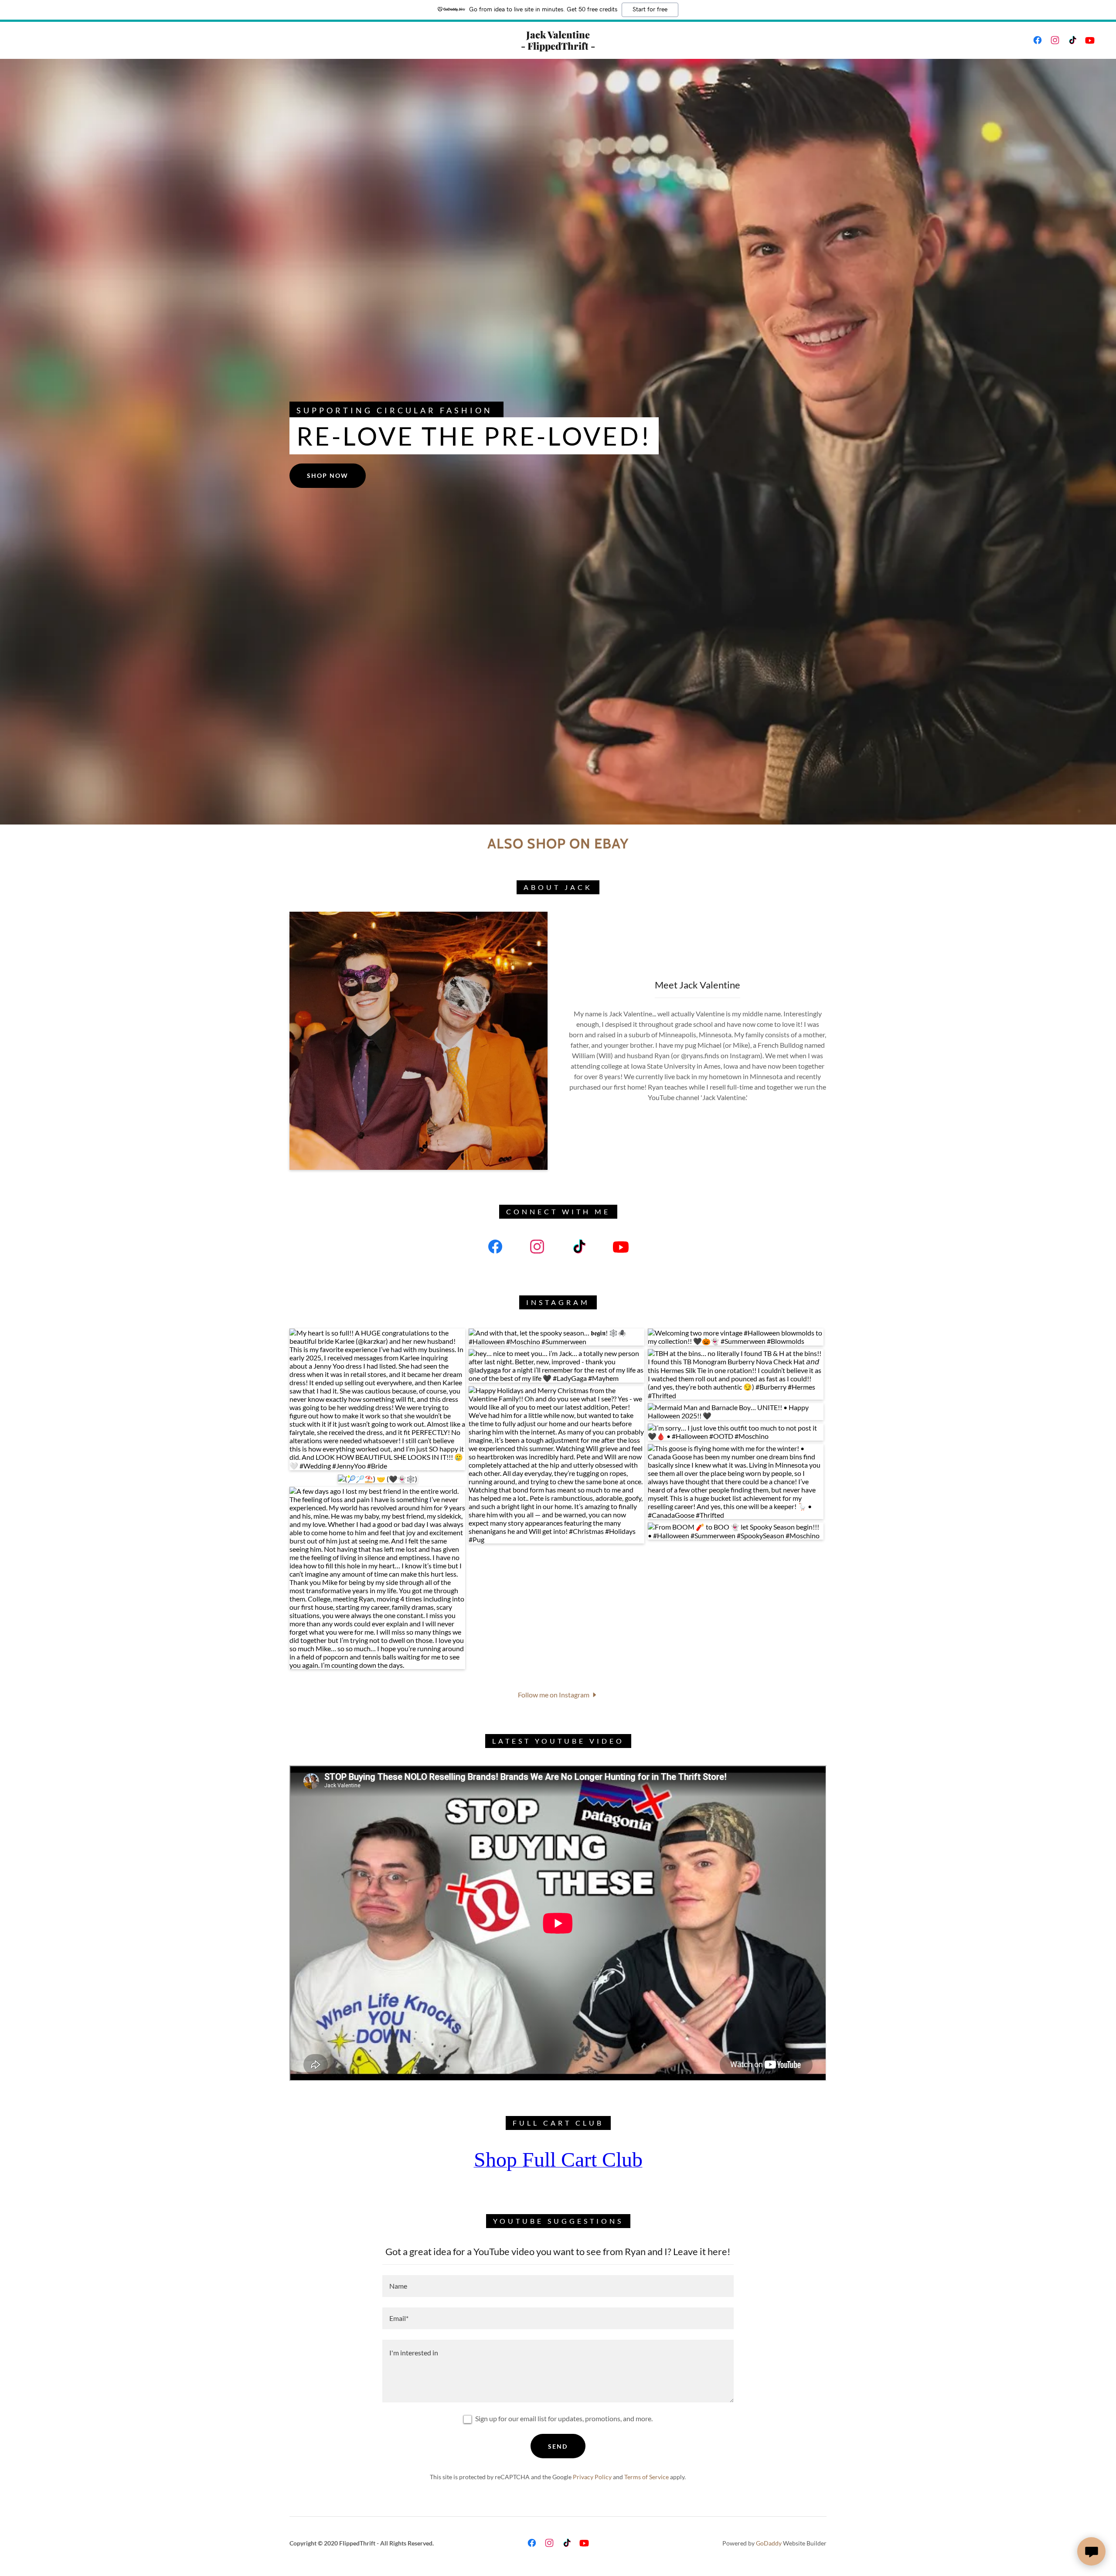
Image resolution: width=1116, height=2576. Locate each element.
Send (558, 2446)
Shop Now (328, 475)
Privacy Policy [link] (592, 2477)
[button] (558, 1694)
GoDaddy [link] (769, 2543)
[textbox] (558, 2286)
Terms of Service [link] (646, 2477)
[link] (558, 47)
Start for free (650, 10)
